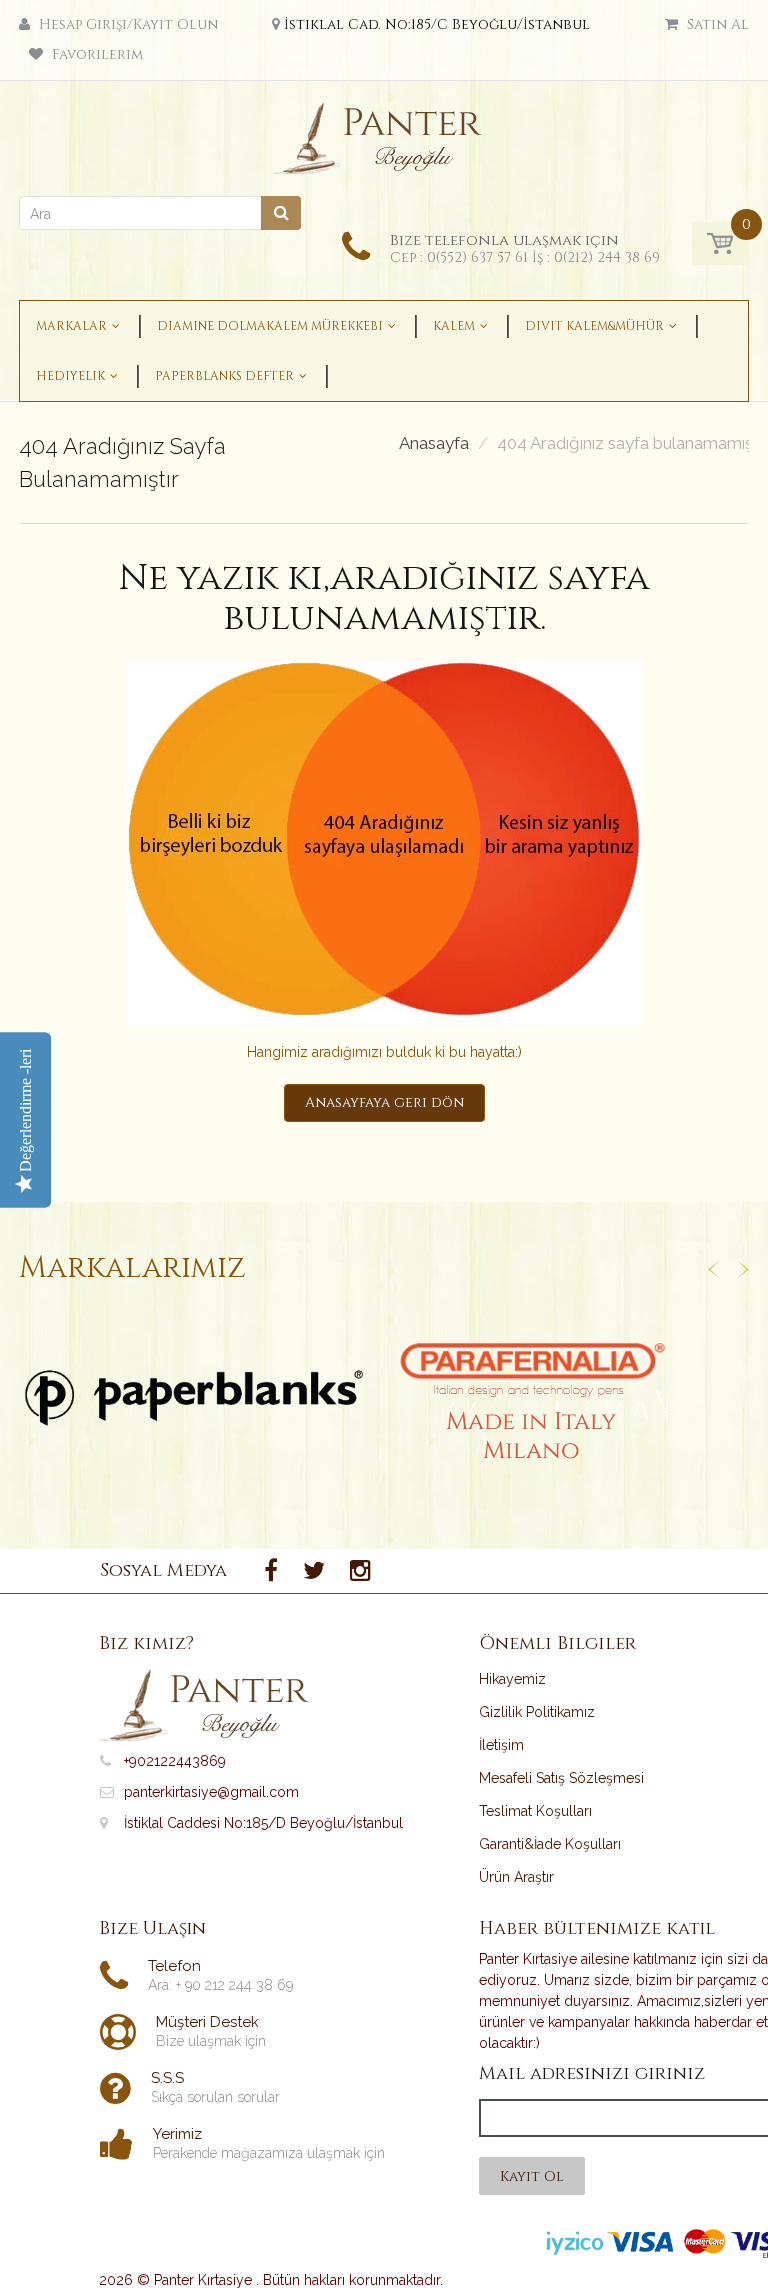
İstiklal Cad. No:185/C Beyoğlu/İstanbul (437, 24)
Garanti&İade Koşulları (550, 1844)
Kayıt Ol (532, 2176)
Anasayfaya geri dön (384, 1102)
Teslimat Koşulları (535, 1811)
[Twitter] (314, 1571)
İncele (194, 1398)
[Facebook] (271, 1571)
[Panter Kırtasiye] (384, 133)
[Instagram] (360, 1571)
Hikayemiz (512, 1679)
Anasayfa (434, 443)
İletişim (501, 1745)
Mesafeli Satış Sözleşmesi (561, 1778)
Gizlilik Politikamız (537, 1712)
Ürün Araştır (516, 1877)
